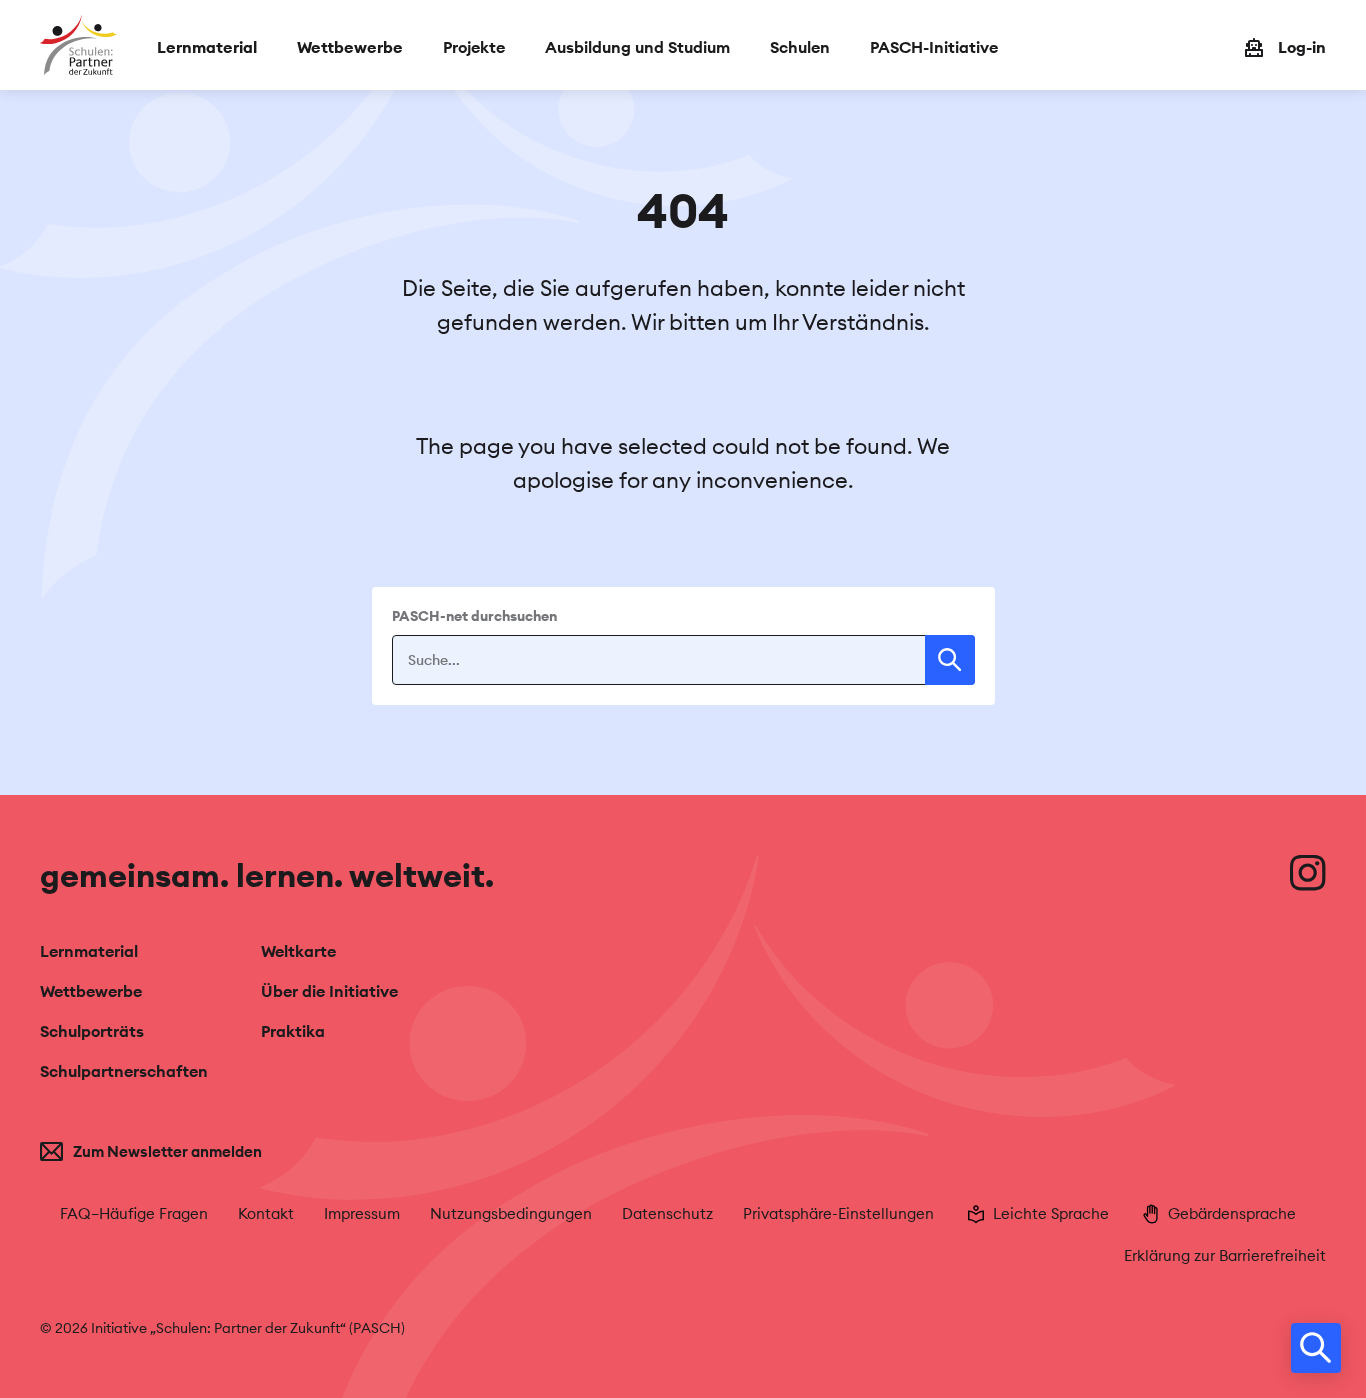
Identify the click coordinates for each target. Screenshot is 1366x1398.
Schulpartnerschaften (124, 1071)
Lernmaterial (89, 951)
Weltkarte (298, 951)
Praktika (293, 1031)
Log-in (1302, 47)
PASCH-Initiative (934, 47)
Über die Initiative (329, 991)
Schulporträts (92, 1031)
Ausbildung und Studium (637, 47)
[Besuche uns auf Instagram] (1308, 873)
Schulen (800, 47)
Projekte (474, 47)
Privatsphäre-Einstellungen (838, 1213)
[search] (1316, 1348)
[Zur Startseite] (78, 45)
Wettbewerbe (91, 991)
